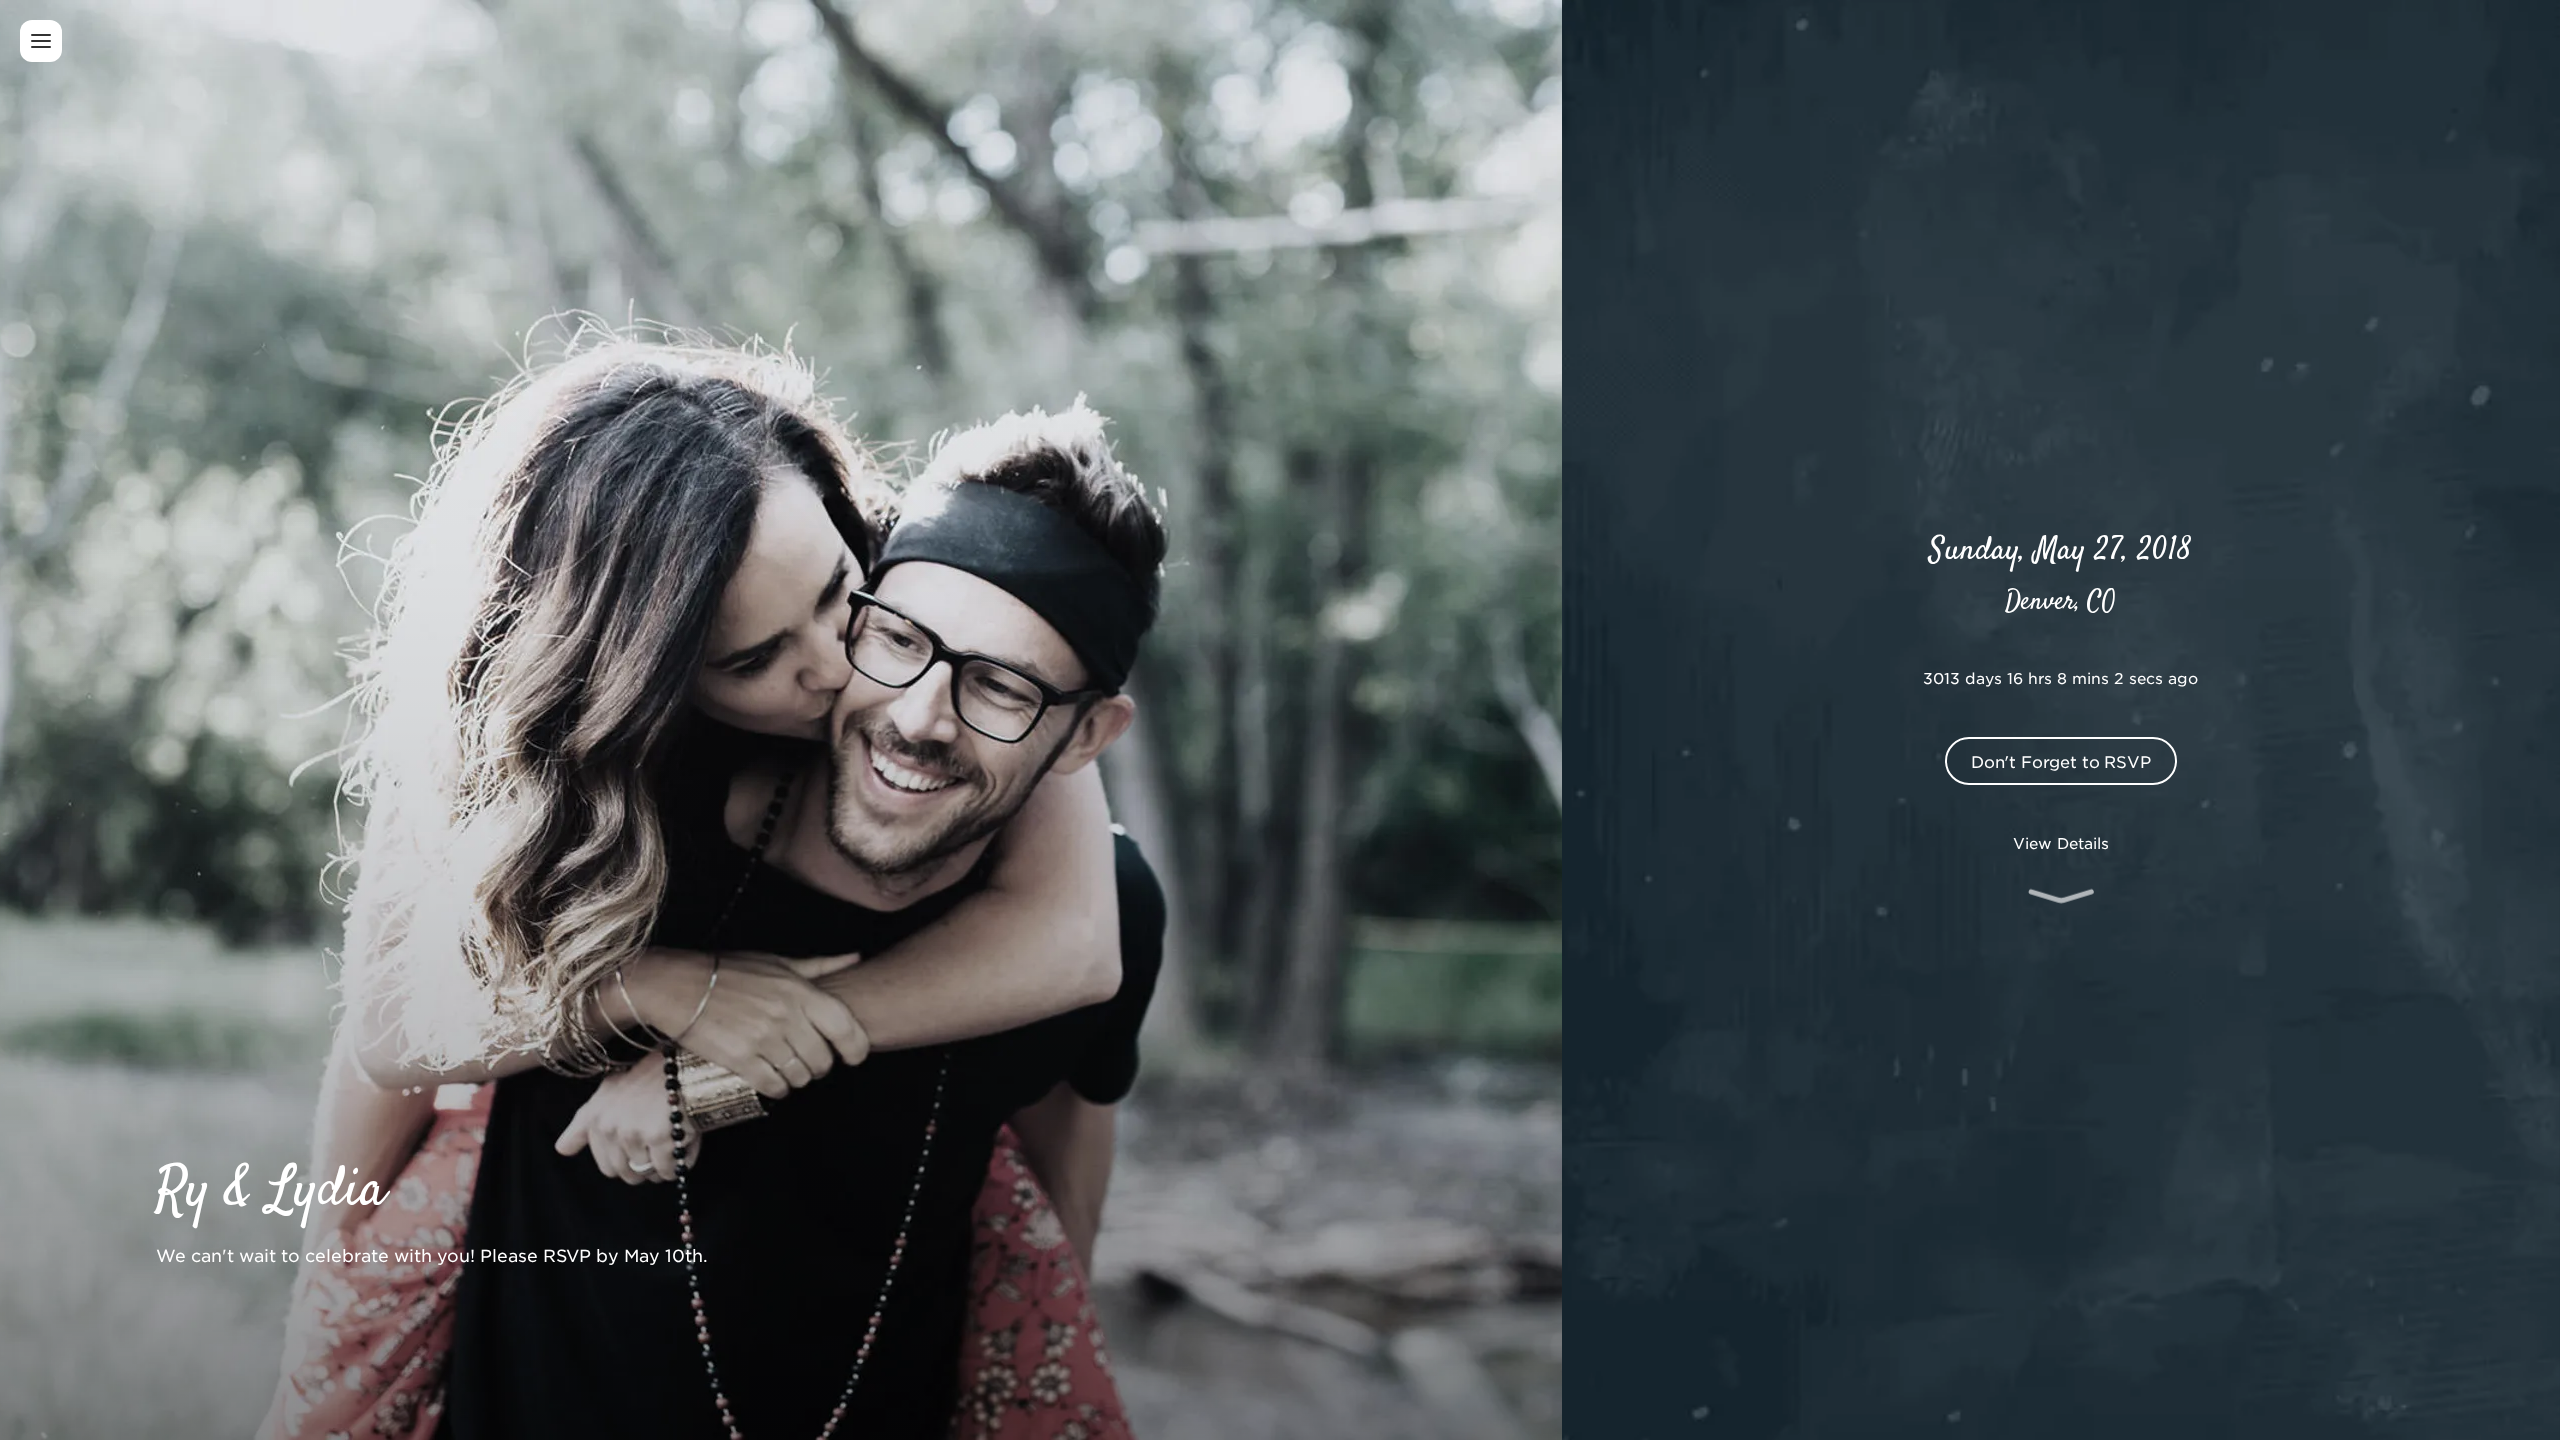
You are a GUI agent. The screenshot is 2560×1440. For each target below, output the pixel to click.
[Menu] (41, 41)
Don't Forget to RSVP (2061, 761)
